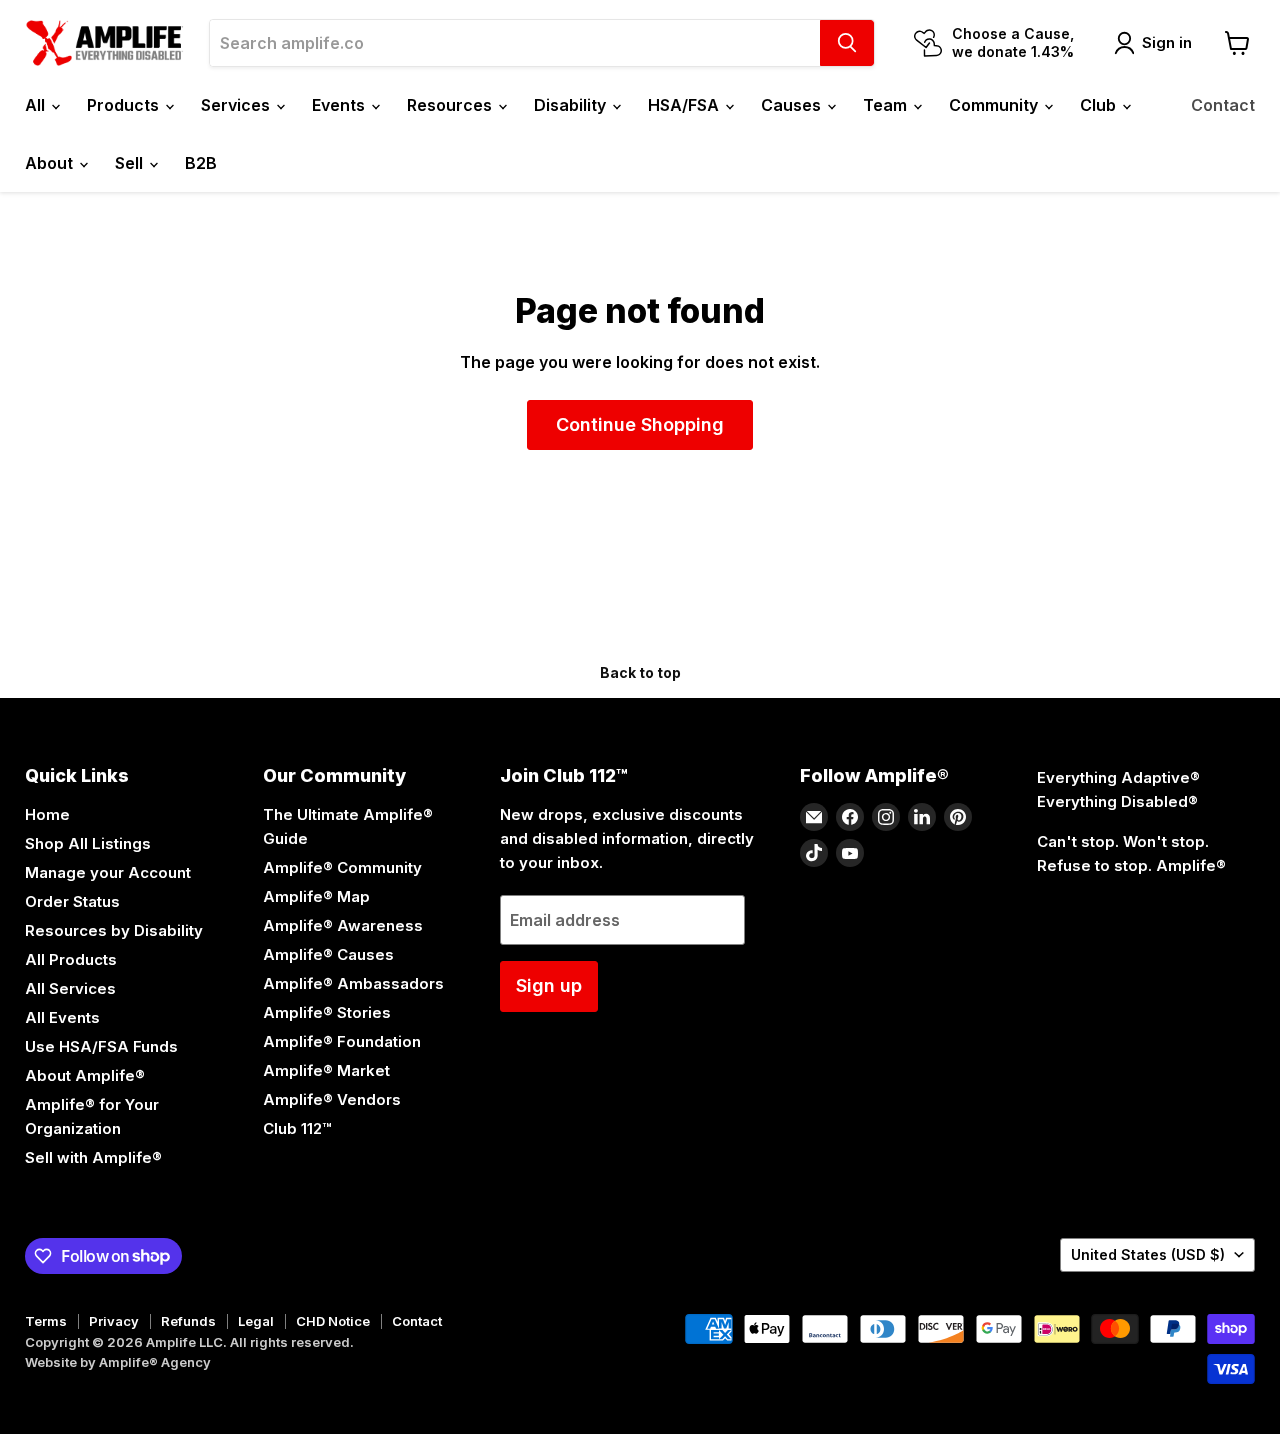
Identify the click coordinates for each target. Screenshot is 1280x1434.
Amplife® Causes (328, 954)
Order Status (72, 901)
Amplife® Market (326, 1070)
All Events (62, 1017)
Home (47, 814)
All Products (71, 959)
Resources (451, 105)
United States (1148, 1254)
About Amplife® (85, 1075)
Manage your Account (108, 872)
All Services (70, 988)
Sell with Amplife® (93, 1157)
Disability (572, 105)
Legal (256, 1321)
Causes (793, 105)
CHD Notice (333, 1321)
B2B (201, 163)
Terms (46, 1321)
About (51, 163)
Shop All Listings (88, 843)
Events (340, 105)
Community (995, 105)
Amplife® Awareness (343, 925)
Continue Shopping (640, 424)
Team (887, 105)
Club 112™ (297, 1128)
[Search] (847, 43)
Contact (1223, 105)
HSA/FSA (685, 105)
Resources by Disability (114, 930)
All (37, 105)
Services (237, 105)
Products (125, 105)
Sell (131, 163)
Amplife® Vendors (332, 1099)
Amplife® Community (342, 867)
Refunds (188, 1321)
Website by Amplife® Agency (118, 1362)
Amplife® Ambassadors (353, 983)
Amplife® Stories (327, 1012)
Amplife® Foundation (342, 1041)
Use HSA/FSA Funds (101, 1046)
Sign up (549, 985)
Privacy (114, 1321)
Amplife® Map (316, 896)
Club (1100, 105)
